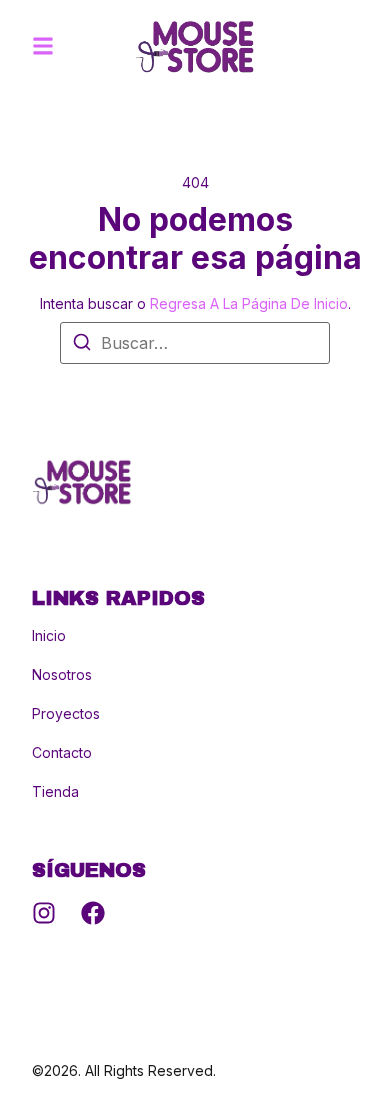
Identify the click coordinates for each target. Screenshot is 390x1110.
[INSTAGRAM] (44, 913)
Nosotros (62, 675)
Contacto (62, 753)
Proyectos (66, 714)
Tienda (55, 792)
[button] (43, 46)
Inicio (49, 636)
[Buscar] (82, 345)
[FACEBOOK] (93, 913)
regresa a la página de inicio (249, 303)
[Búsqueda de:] (195, 343)
